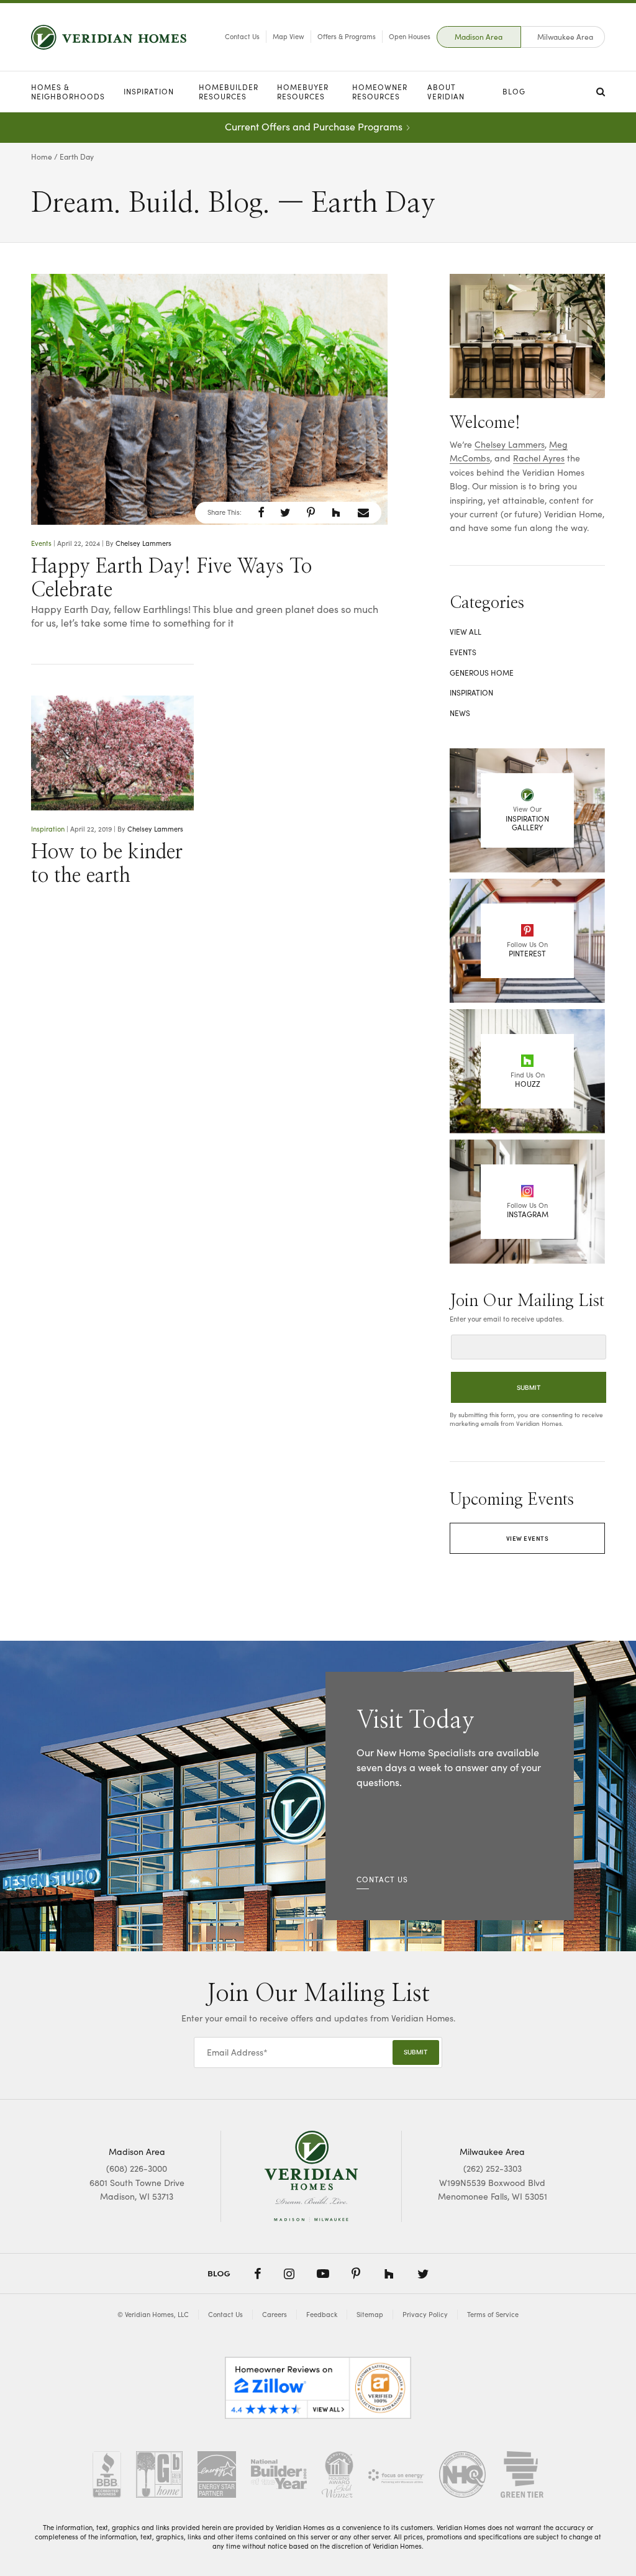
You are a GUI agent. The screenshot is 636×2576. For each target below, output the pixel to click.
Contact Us (242, 36)
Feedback (322, 2314)
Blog (514, 91)
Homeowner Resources (380, 92)
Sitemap (370, 2314)
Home (42, 156)
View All (466, 632)
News (460, 713)
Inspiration (149, 91)
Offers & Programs (347, 36)
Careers (275, 2314)
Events (41, 543)
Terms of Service (493, 2314)
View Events (528, 1538)
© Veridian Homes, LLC (153, 2314)
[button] (261, 512)
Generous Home (482, 673)
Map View (288, 36)
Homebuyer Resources (303, 92)
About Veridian (446, 92)
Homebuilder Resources (229, 92)
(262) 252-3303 (493, 2168)
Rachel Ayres (539, 458)
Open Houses (410, 36)
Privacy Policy (425, 2314)
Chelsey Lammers (143, 543)
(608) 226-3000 (137, 2168)
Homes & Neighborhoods (68, 92)
